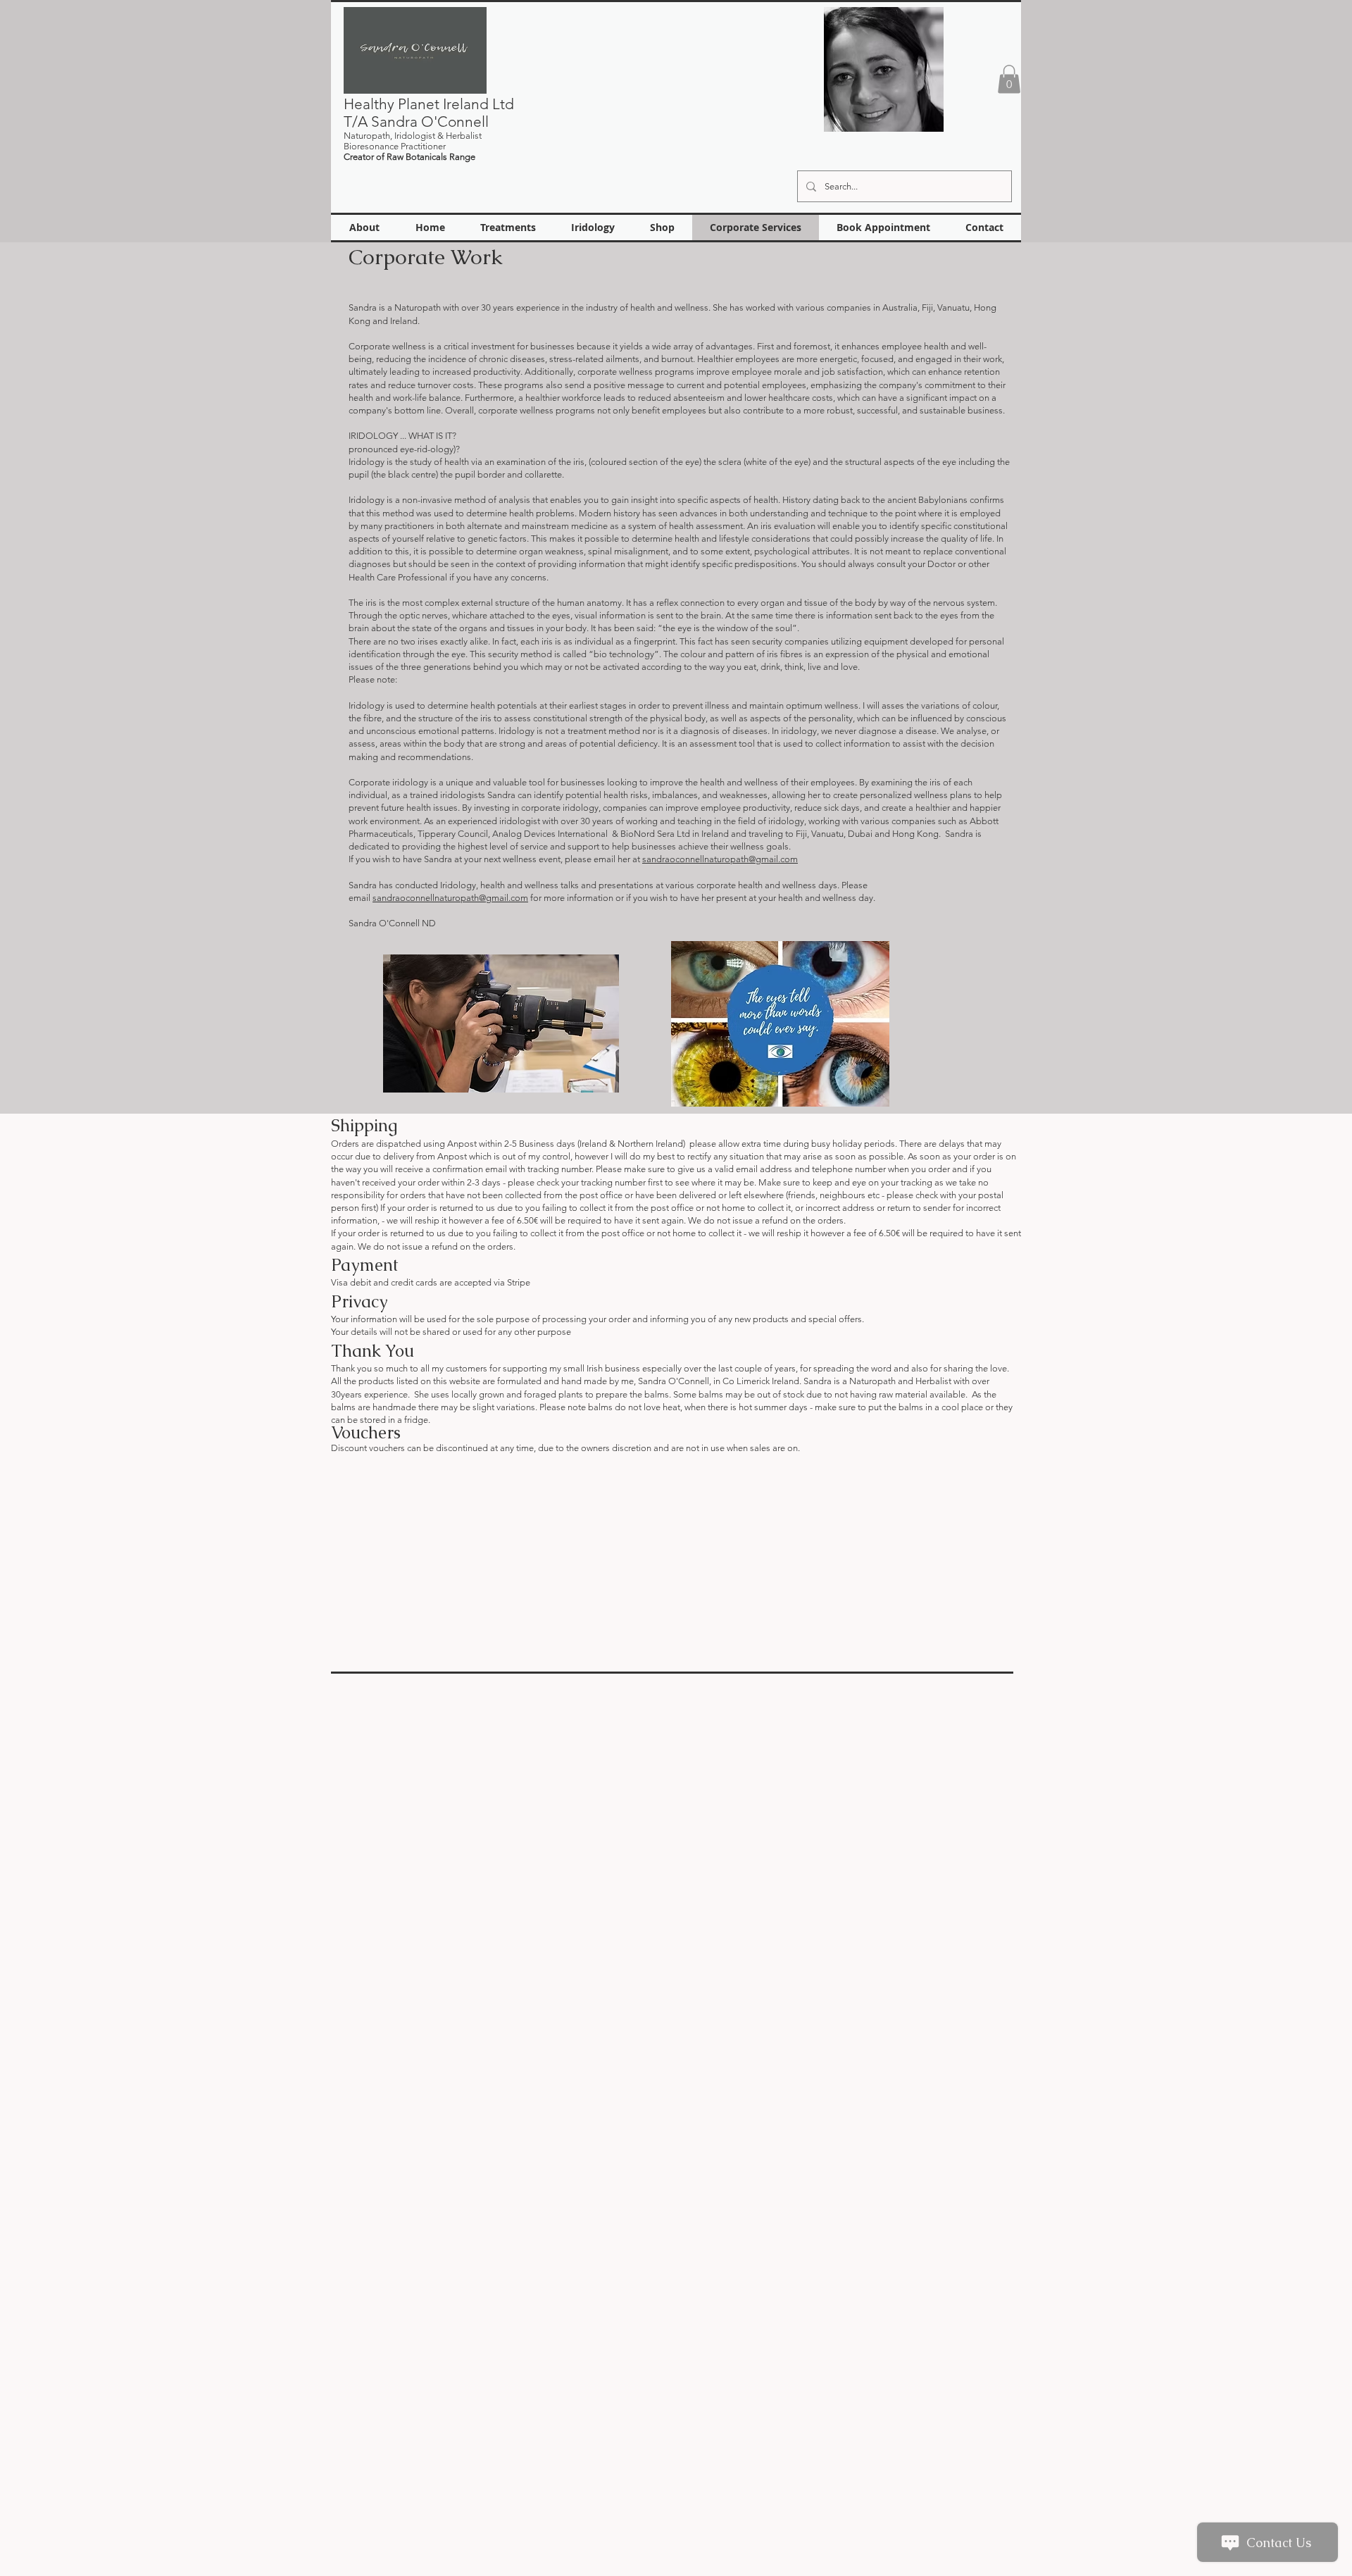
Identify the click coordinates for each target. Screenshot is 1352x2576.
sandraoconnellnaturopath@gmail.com (720, 859)
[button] (1009, 79)
